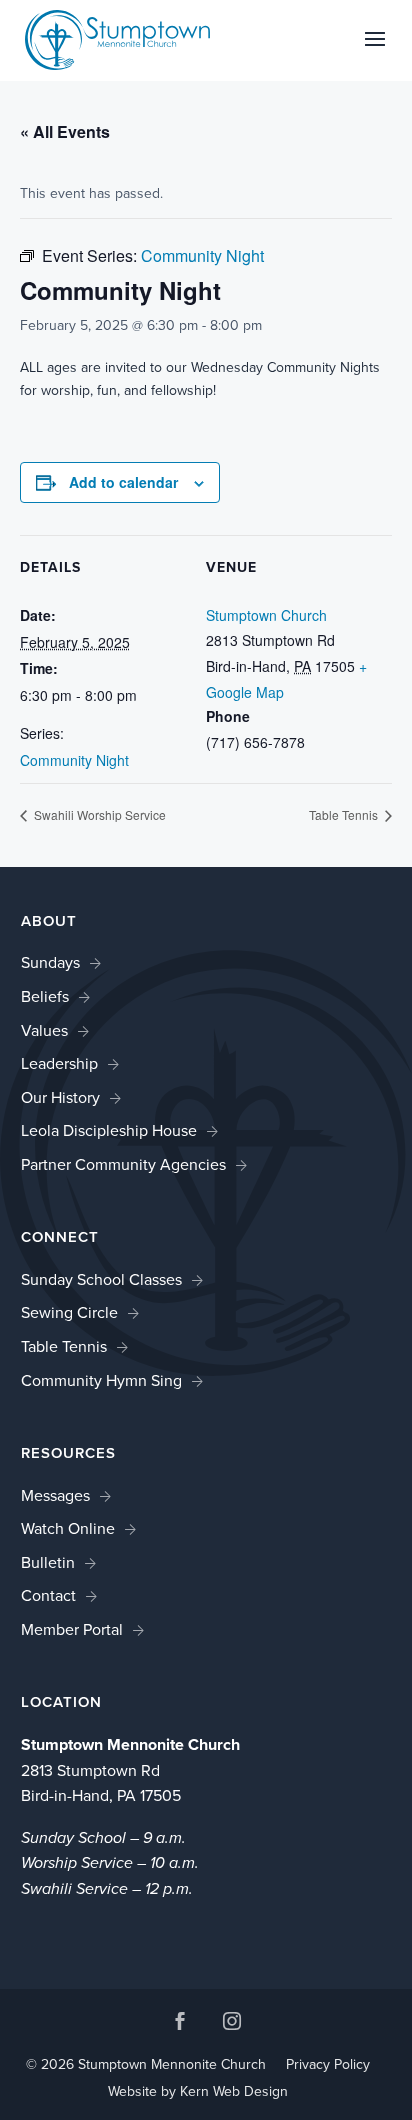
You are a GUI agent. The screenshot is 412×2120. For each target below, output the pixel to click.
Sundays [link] (50, 962)
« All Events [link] (65, 131)
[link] (118, 38)
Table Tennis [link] (345, 814)
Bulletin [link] (48, 1562)
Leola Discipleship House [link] (109, 1130)
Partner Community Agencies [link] (123, 1164)
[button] (375, 52)
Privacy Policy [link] (328, 2064)
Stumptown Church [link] (266, 615)
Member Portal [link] (72, 1629)
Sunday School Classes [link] (101, 1279)
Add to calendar (123, 482)
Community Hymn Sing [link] (101, 1380)
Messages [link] (55, 1495)
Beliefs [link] (45, 996)
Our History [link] (60, 1097)
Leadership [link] (59, 1063)
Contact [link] (48, 1595)
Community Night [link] (74, 760)
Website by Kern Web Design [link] (198, 2091)
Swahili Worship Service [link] (98, 814)
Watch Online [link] (68, 1528)
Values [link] (44, 1030)
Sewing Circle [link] (69, 1312)
